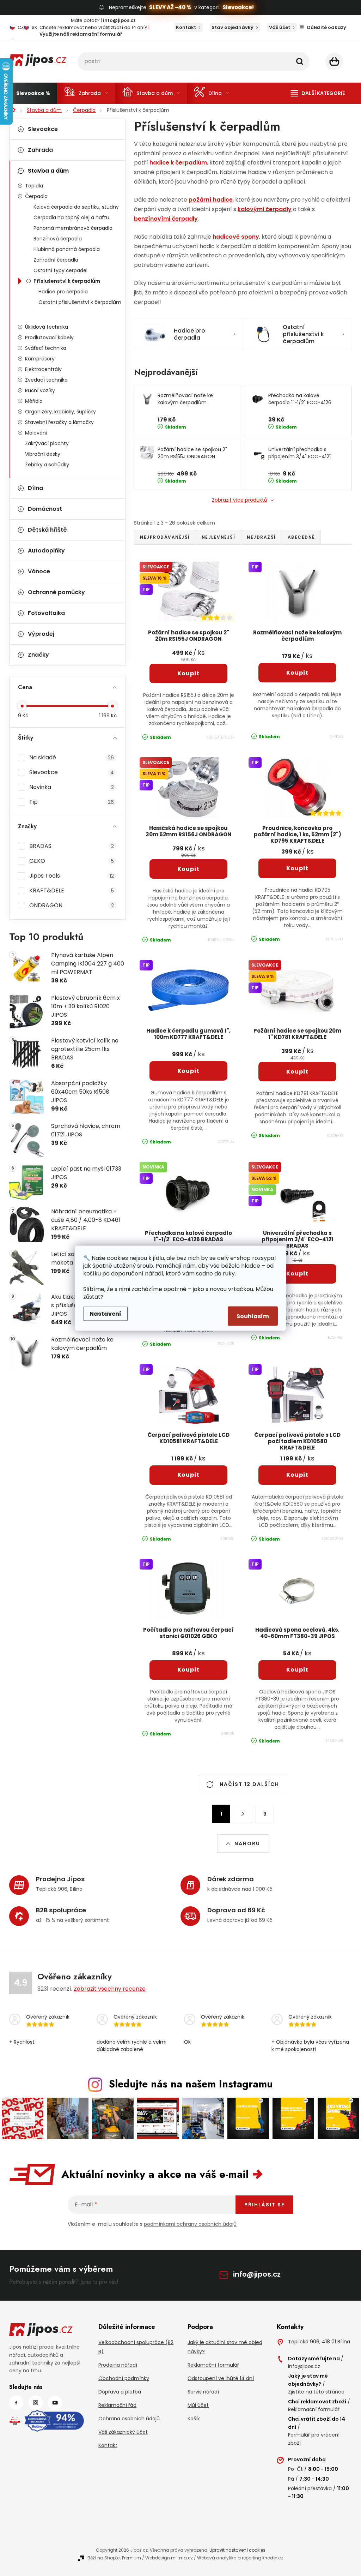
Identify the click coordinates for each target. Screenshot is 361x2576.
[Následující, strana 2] (243, 1814)
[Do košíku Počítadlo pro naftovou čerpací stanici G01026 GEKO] (188, 1670)
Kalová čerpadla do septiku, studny (76, 207)
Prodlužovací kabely (49, 337)
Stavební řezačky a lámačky (59, 422)
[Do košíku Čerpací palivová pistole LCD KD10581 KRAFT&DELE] (188, 1475)
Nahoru (247, 1843)
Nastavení (105, 1313)
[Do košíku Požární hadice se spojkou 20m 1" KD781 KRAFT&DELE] (297, 1072)
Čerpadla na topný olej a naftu (71, 217)
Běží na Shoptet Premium (114, 2558)
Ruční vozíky (40, 390)
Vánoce (39, 571)
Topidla (34, 186)
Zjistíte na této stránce (316, 2392)
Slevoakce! (238, 7)
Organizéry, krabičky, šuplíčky (60, 412)
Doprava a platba (120, 2392)
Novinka (72, 787)
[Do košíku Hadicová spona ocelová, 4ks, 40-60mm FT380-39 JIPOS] (297, 1670)
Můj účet (198, 2405)
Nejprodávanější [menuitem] (165, 537)
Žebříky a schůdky (47, 465)
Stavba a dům (48, 171)
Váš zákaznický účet (123, 2432)
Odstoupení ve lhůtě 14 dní (221, 2378)
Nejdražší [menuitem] (261, 537)
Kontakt (186, 27)
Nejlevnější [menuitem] (219, 537)
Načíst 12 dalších (249, 1784)
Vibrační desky (43, 454)
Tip (72, 802)
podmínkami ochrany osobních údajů (190, 2224)
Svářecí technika (46, 348)
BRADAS (72, 846)
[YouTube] (55, 2403)
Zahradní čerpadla (56, 260)
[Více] (318, 93)
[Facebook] (16, 2403)
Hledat (300, 61)
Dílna (35, 488)
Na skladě (72, 757)
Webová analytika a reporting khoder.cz (240, 2558)
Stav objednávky (232, 27)
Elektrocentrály (43, 369)
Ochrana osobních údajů (129, 2419)
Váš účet (280, 27)
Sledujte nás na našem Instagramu (191, 2084)
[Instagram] (36, 2403)
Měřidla (34, 401)
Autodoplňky (46, 551)
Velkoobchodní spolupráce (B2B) (136, 2347)
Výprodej (41, 634)
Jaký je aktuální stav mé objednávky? (225, 2347)
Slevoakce (43, 129)
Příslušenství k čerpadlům (67, 281)
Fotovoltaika (46, 613)
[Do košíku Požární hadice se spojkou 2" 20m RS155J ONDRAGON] (188, 674)
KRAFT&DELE (72, 890)
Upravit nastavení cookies (237, 2550)
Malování (36, 433)
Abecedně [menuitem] (301, 537)
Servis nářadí (203, 2392)
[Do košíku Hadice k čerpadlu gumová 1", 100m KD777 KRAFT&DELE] (188, 1071)
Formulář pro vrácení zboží (314, 2439)
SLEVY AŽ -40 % (170, 7)
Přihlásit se (264, 2205)
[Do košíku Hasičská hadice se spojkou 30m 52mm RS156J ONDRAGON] (188, 869)
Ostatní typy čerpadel (60, 270)
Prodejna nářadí (118, 2365)
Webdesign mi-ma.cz (169, 2558)
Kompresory (40, 359)
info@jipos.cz (257, 2274)
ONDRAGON (72, 905)
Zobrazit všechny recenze (110, 1989)
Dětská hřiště (47, 530)
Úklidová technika (47, 327)
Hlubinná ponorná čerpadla (67, 249)
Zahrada (40, 150)
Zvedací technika (46, 380)
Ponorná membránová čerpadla (73, 228)
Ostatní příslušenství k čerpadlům (80, 302)
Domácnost (45, 509)
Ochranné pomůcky (56, 592)
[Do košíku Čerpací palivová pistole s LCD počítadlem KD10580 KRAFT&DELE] (297, 1475)
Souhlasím (253, 1316)
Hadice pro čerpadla (63, 292)
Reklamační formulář (213, 2365)
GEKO (72, 861)
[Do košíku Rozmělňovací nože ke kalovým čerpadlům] (297, 673)
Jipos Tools (72, 876)
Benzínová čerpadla (58, 239)
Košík (194, 2419)
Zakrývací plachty (47, 443)
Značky (38, 655)
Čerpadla (36, 196)
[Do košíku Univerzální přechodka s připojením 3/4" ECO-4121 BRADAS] (297, 1274)
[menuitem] (33, 93)
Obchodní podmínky (124, 2378)
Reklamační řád (117, 2405)
